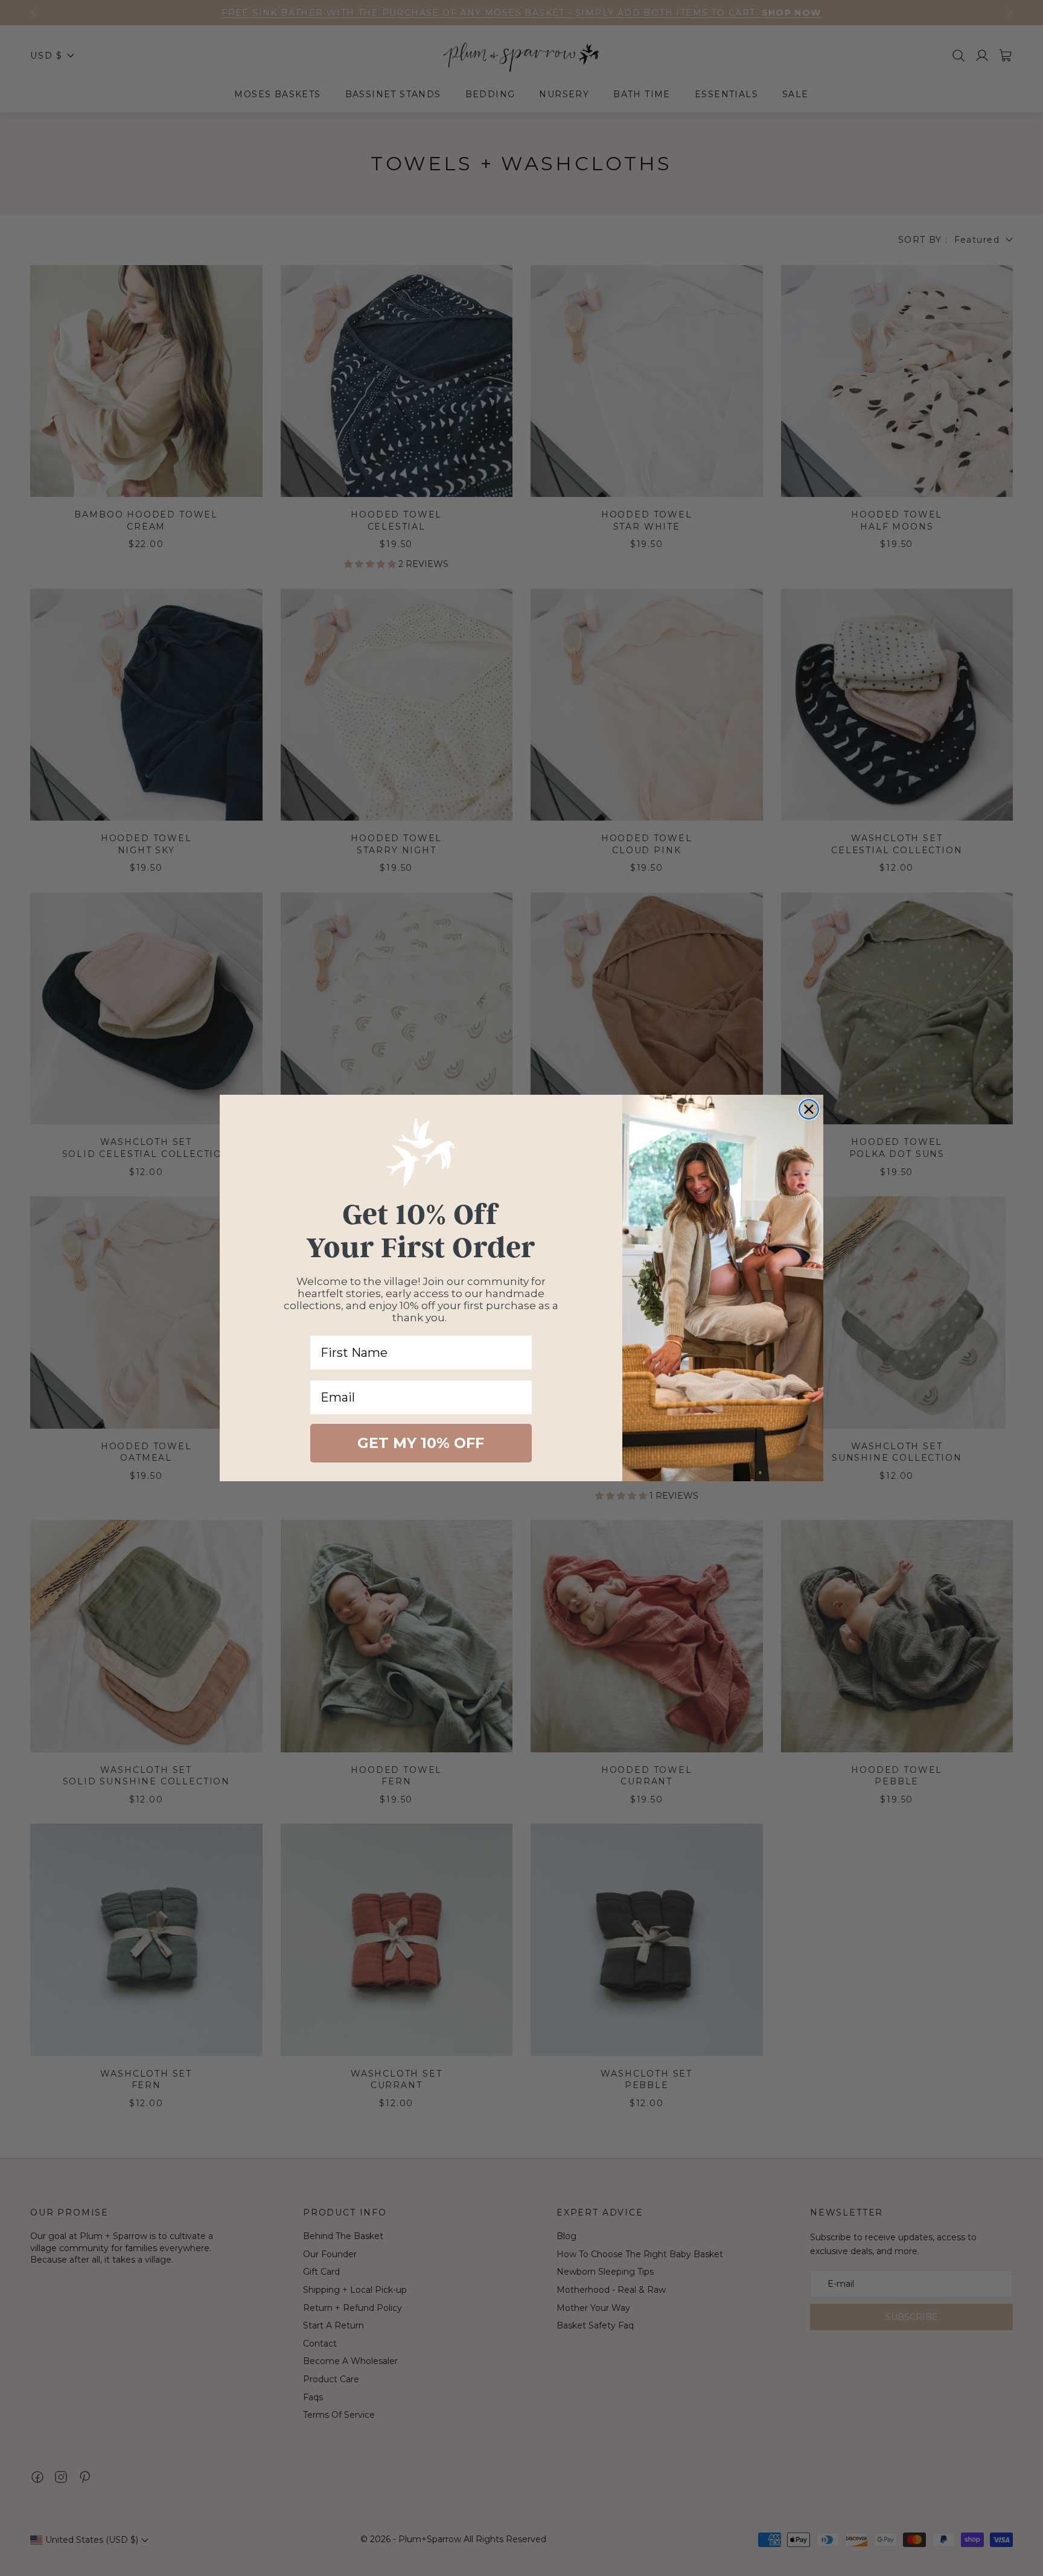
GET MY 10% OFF (421, 1443)
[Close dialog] (809, 1109)
